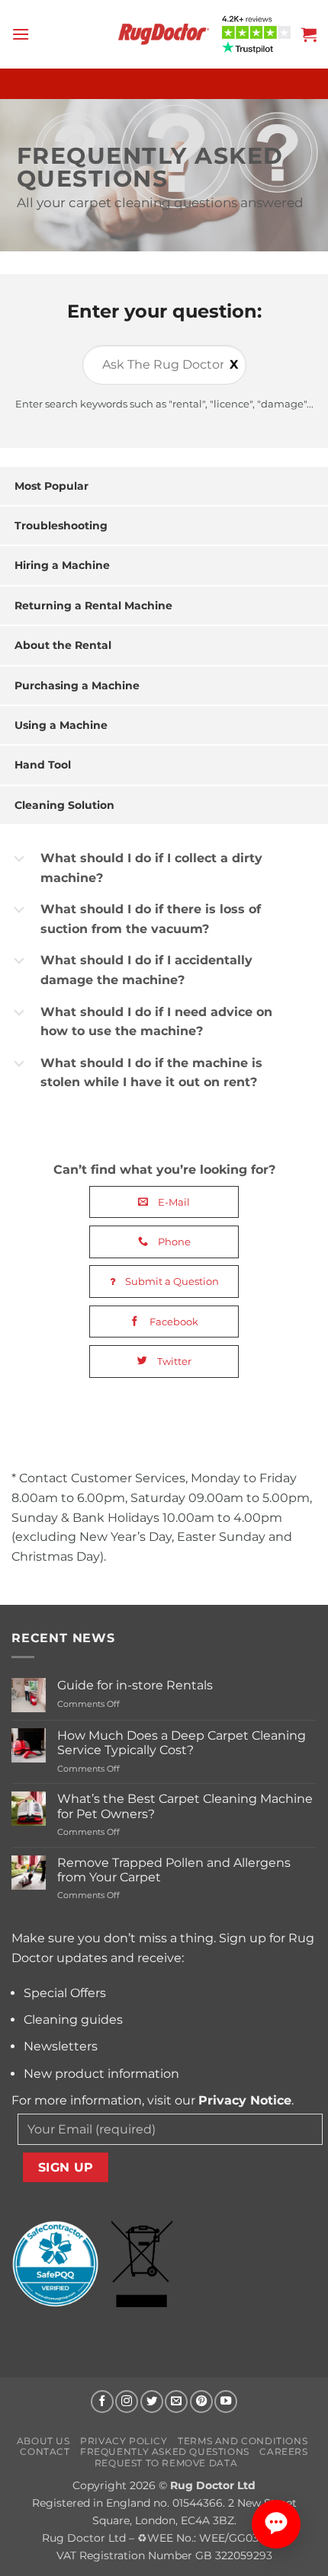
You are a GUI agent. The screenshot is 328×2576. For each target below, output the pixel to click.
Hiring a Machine (62, 565)
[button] (21, 34)
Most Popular (51, 486)
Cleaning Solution (64, 805)
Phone (173, 1242)
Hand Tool (43, 765)
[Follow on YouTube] (226, 2402)
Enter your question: (164, 311)
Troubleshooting (61, 526)
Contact (45, 2451)
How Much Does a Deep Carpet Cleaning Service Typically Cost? (182, 1743)
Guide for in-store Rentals (135, 1685)
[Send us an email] (176, 2402)
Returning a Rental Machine (93, 606)
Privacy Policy (124, 2441)
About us (43, 2441)
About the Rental (63, 645)
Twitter (173, 1361)
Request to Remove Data (166, 2463)
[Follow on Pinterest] (201, 2402)
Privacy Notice (245, 2100)
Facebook (173, 1322)
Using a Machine (61, 725)
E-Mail (173, 1202)
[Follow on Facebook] (102, 2402)
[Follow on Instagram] (127, 2402)
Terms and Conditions (243, 2441)
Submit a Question (171, 1281)
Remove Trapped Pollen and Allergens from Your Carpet (174, 1870)
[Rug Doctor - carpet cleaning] (164, 34)
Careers (283, 2451)
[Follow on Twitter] (152, 2402)
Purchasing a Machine (77, 686)
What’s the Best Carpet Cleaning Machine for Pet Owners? (185, 1806)
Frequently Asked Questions (165, 2451)
